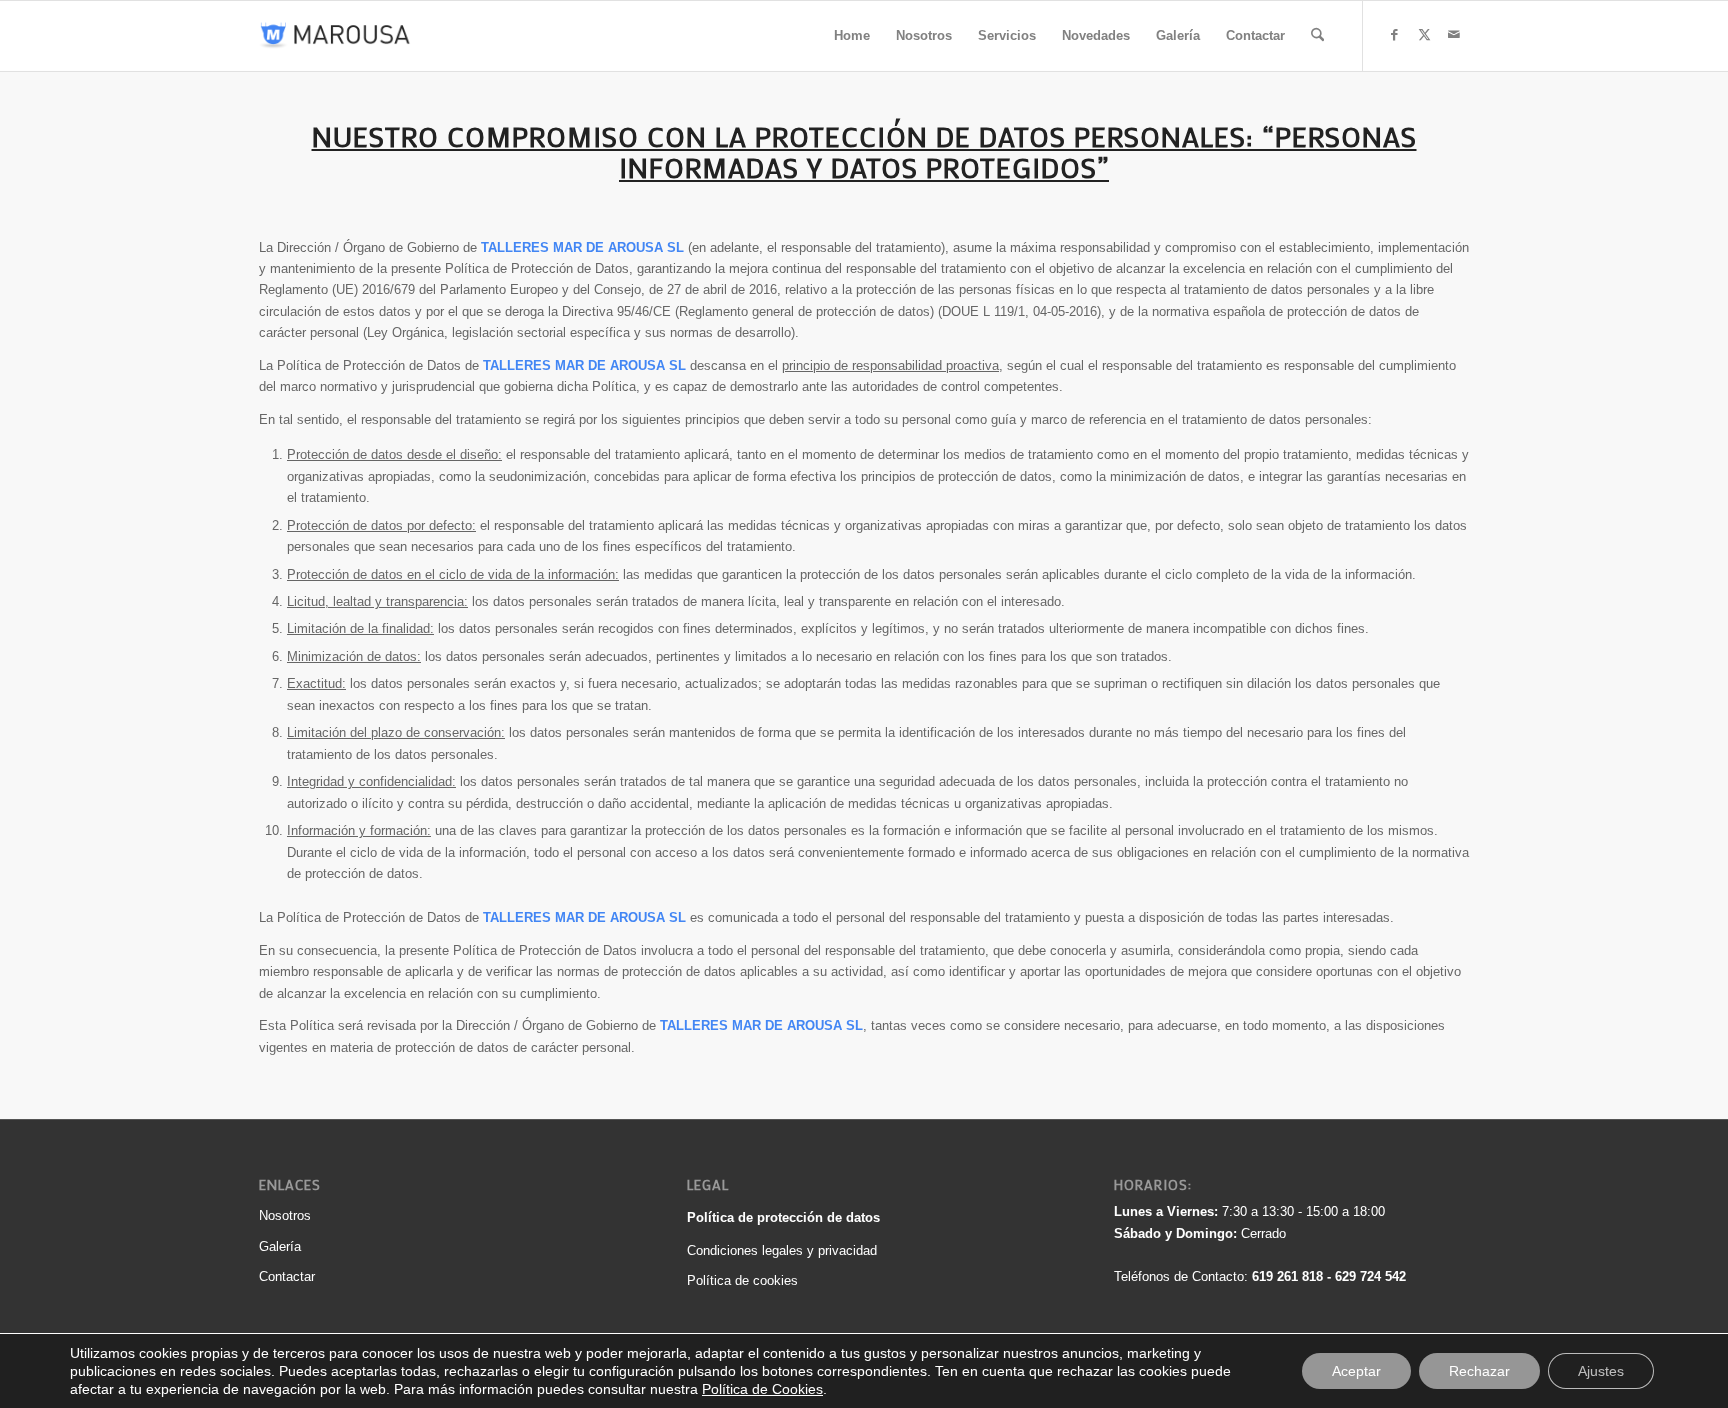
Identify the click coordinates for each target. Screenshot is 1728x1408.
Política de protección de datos (783, 1217)
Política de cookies (742, 1280)
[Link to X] (1424, 35)
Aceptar (1356, 1371)
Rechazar (1479, 1371)
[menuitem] (852, 36)
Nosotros (285, 1215)
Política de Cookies (762, 1389)
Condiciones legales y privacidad (782, 1250)
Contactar (287, 1276)
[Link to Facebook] (1394, 35)
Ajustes (1601, 1371)
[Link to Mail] (1454, 35)
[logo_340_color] (335, 36)
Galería (280, 1246)
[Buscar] (1317, 36)
